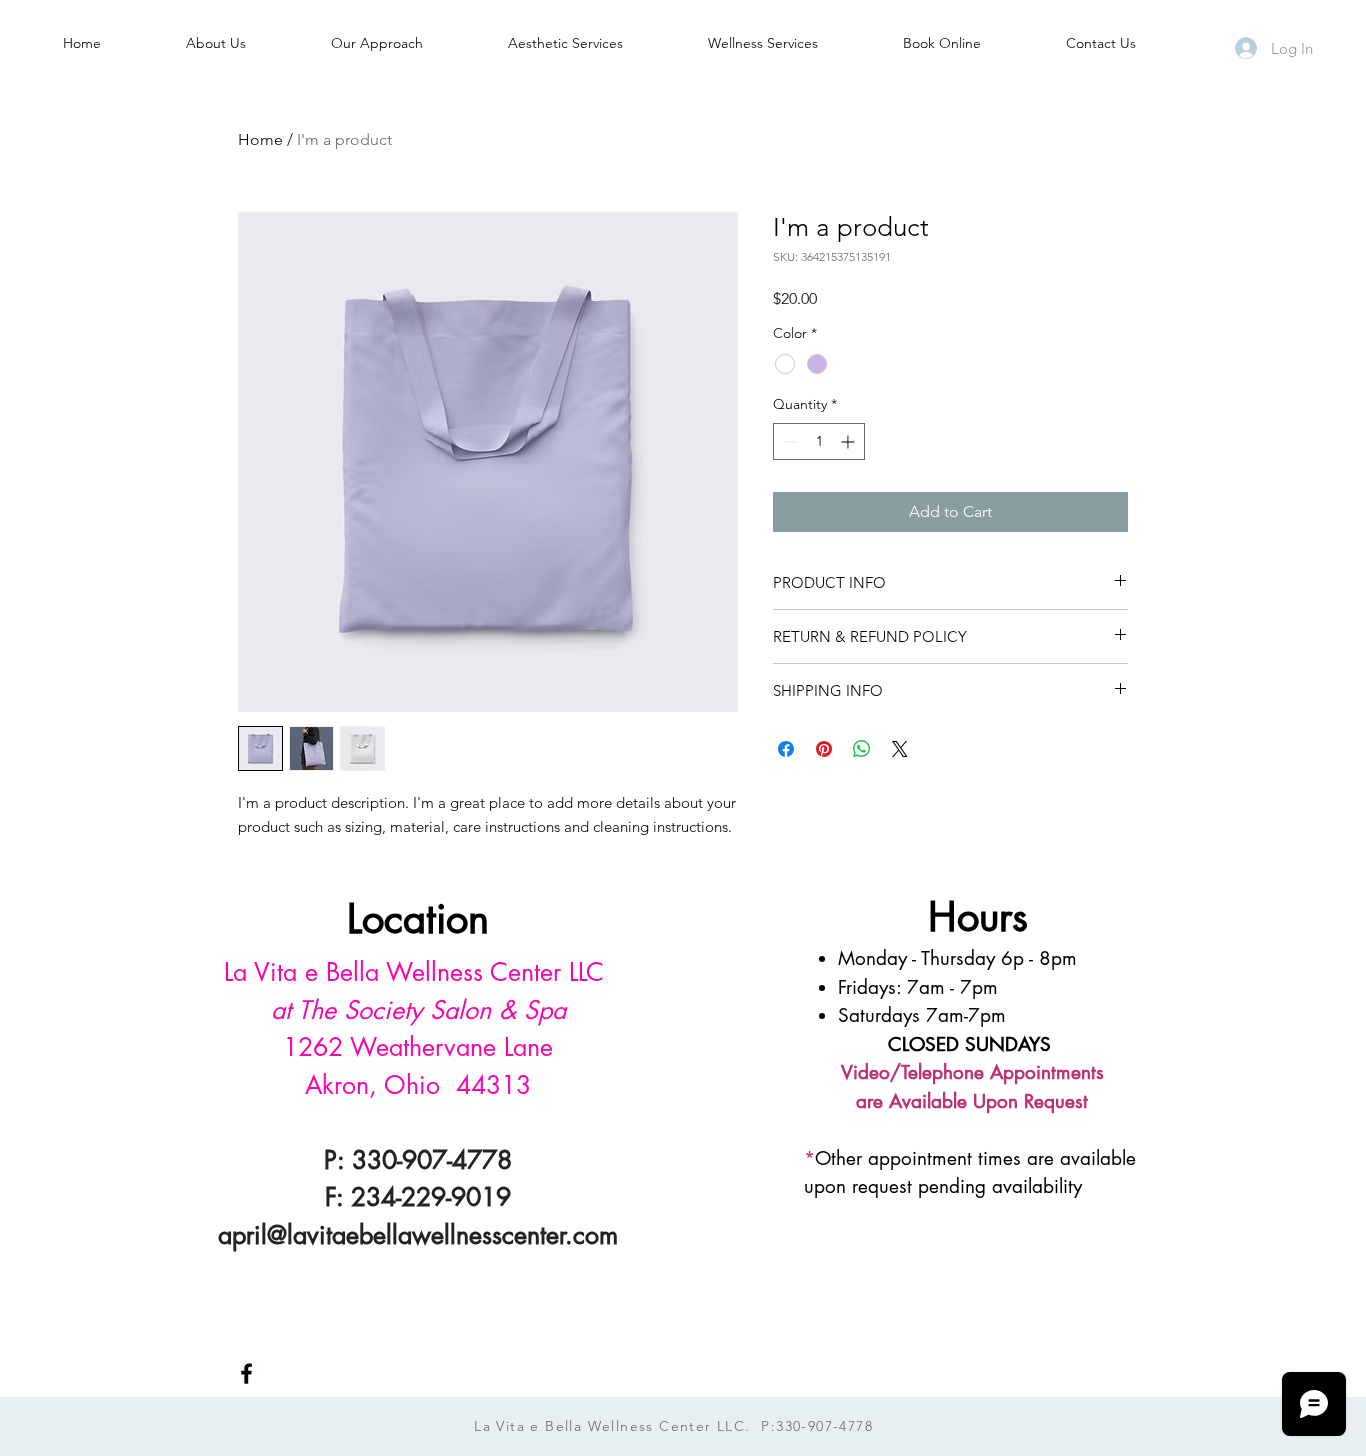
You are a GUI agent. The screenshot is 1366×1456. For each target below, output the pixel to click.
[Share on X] (900, 749)
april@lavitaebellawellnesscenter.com (418, 1235)
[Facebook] (246, 1373)
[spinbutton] (819, 441)
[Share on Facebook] (786, 749)
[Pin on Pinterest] (824, 749)
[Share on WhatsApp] (862, 749)
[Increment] (849, 441)
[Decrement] (788, 441)
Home (260, 139)
